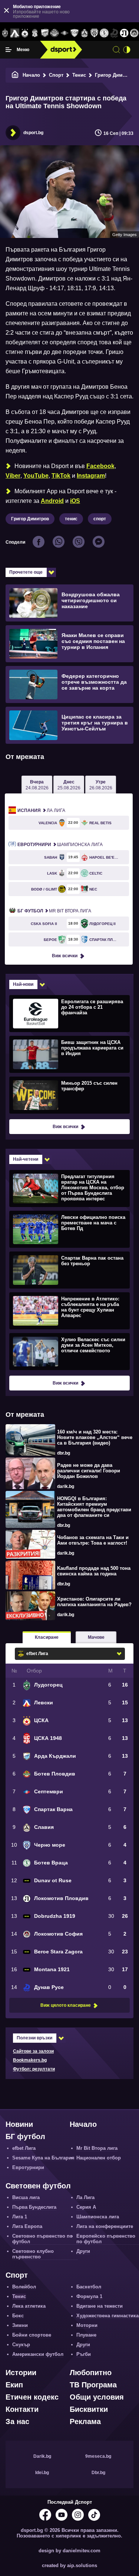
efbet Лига (24, 2148)
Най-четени (26, 1159)
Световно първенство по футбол (42, 2239)
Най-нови (23, 984)
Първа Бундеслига (34, 2207)
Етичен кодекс (32, 2397)
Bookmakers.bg (30, 2060)
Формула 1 (89, 2296)
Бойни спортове (32, 2335)
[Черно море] (94, 33)
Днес (69, 785)
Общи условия (97, 2397)
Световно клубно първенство (33, 2254)
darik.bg (66, 1486)
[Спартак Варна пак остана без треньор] (69, 1270)
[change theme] (127, 50)
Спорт (56, 75)
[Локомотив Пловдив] (124, 33)
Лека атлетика (29, 2306)
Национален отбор (99, 2158)
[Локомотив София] (134, 33)
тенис (71, 519)
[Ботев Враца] (104, 33)
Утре (101, 785)
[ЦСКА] (25, 33)
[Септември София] (65, 33)
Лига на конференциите (105, 2226)
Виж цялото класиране (66, 2005)
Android (52, 501)
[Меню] (9, 50)
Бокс (18, 2316)
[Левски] (15, 33)
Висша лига (26, 2197)
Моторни (87, 2325)
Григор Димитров (30, 519)
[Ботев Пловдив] (55, 34)
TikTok (61, 476)
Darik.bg (42, 2456)
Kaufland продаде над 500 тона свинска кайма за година (94, 1571)
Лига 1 (20, 2217)
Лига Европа (27, 2226)
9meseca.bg (98, 2456)
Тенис (79, 75)
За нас (17, 2421)
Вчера (37, 785)
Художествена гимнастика (107, 2316)
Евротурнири (28, 2167)
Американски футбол (38, 2354)
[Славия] (84, 33)
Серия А (86, 2207)
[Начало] (15, 75)
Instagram (91, 476)
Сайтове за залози (33, 2051)
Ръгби (84, 2354)
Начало (31, 75)
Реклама (85, 2421)
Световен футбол (38, 2186)
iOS (75, 501)
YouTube (36, 476)
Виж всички (65, 956)
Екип (14, 2385)
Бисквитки (89, 2409)
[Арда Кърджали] (45, 33)
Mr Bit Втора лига (54, 911)
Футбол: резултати (34, 2069)
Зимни (20, 2325)
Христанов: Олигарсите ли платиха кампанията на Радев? (94, 1602)
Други (83, 2251)
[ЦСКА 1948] (35, 33)
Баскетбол (89, 2287)
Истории (21, 2373)
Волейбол (24, 2287)
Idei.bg (42, 2473)
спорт (100, 519)
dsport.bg (33, 133)
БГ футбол (25, 2136)
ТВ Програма (93, 2385)
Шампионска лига (60, 845)
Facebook (100, 466)
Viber (13, 476)
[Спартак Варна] (75, 33)
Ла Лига (41, 810)
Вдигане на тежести (100, 2306)
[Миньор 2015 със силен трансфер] (69, 1095)
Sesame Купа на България (43, 2158)
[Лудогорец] (5, 33)
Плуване (86, 2335)
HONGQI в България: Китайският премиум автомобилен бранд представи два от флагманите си (94, 1507)
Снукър (21, 2345)
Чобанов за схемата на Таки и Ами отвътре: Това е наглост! (93, 1540)
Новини (19, 2124)
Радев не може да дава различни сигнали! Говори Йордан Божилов (89, 1471)
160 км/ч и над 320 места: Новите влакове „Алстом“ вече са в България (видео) (95, 1437)
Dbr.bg (98, 2473)
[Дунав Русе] (114, 33)
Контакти (22, 2409)
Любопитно (91, 2373)
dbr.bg (64, 1453)
